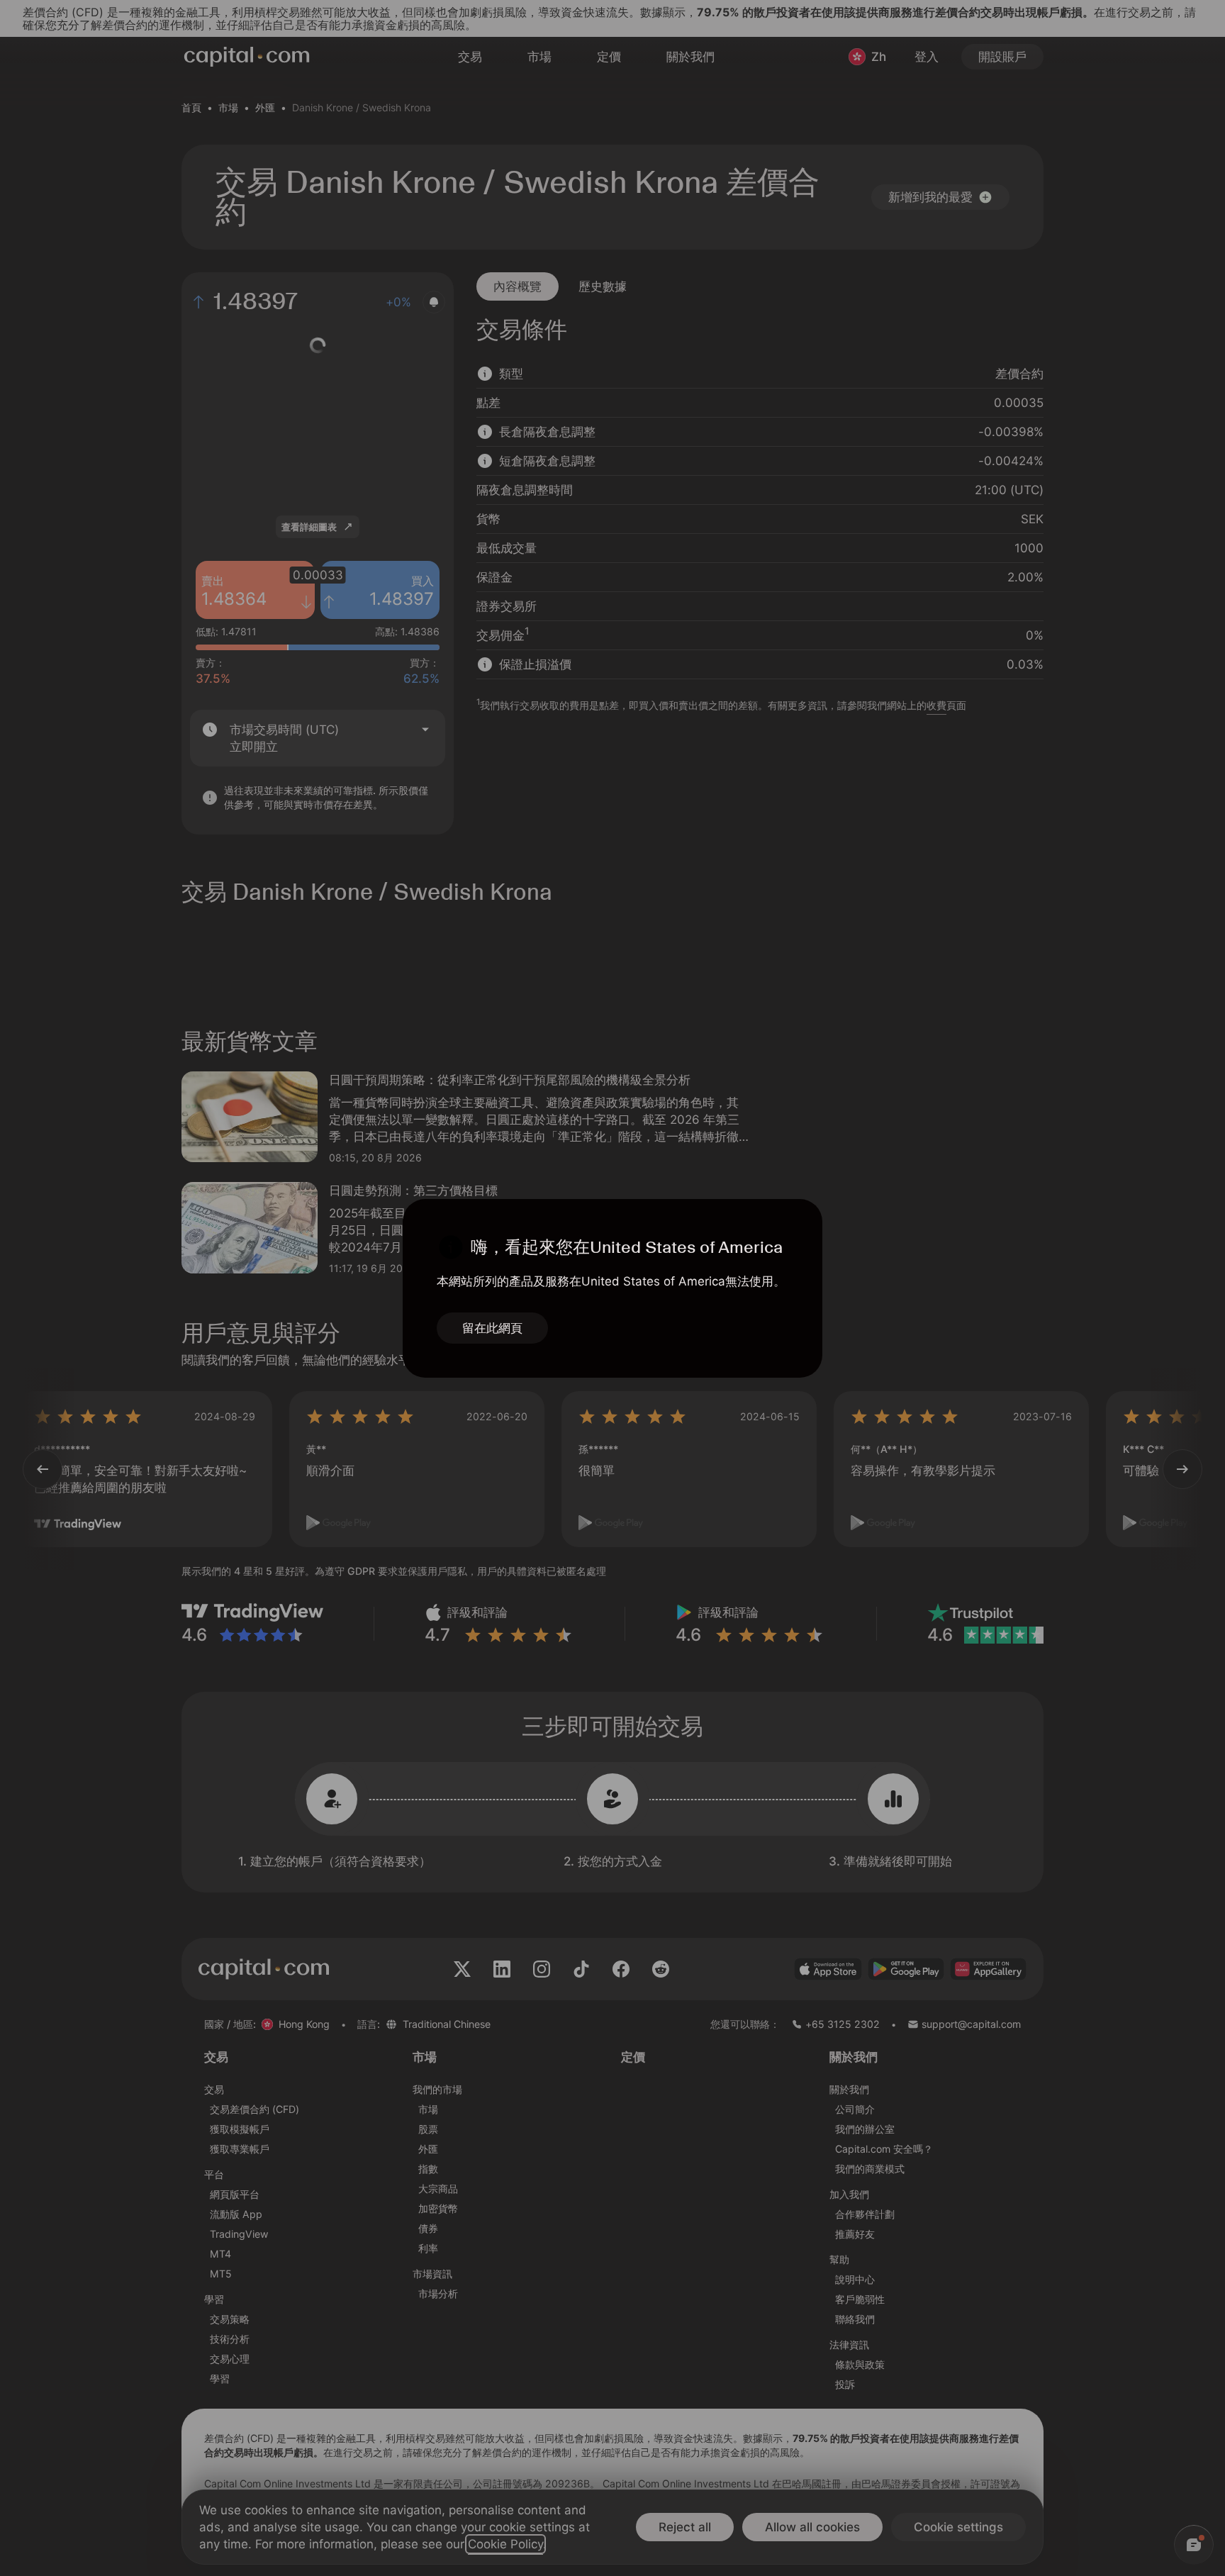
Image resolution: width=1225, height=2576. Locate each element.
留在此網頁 (492, 1328)
